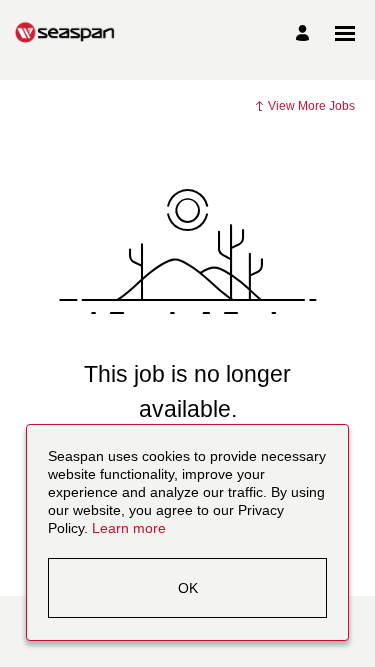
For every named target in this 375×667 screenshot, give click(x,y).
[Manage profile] (305, 33)
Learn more (129, 529)
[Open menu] (345, 33)
